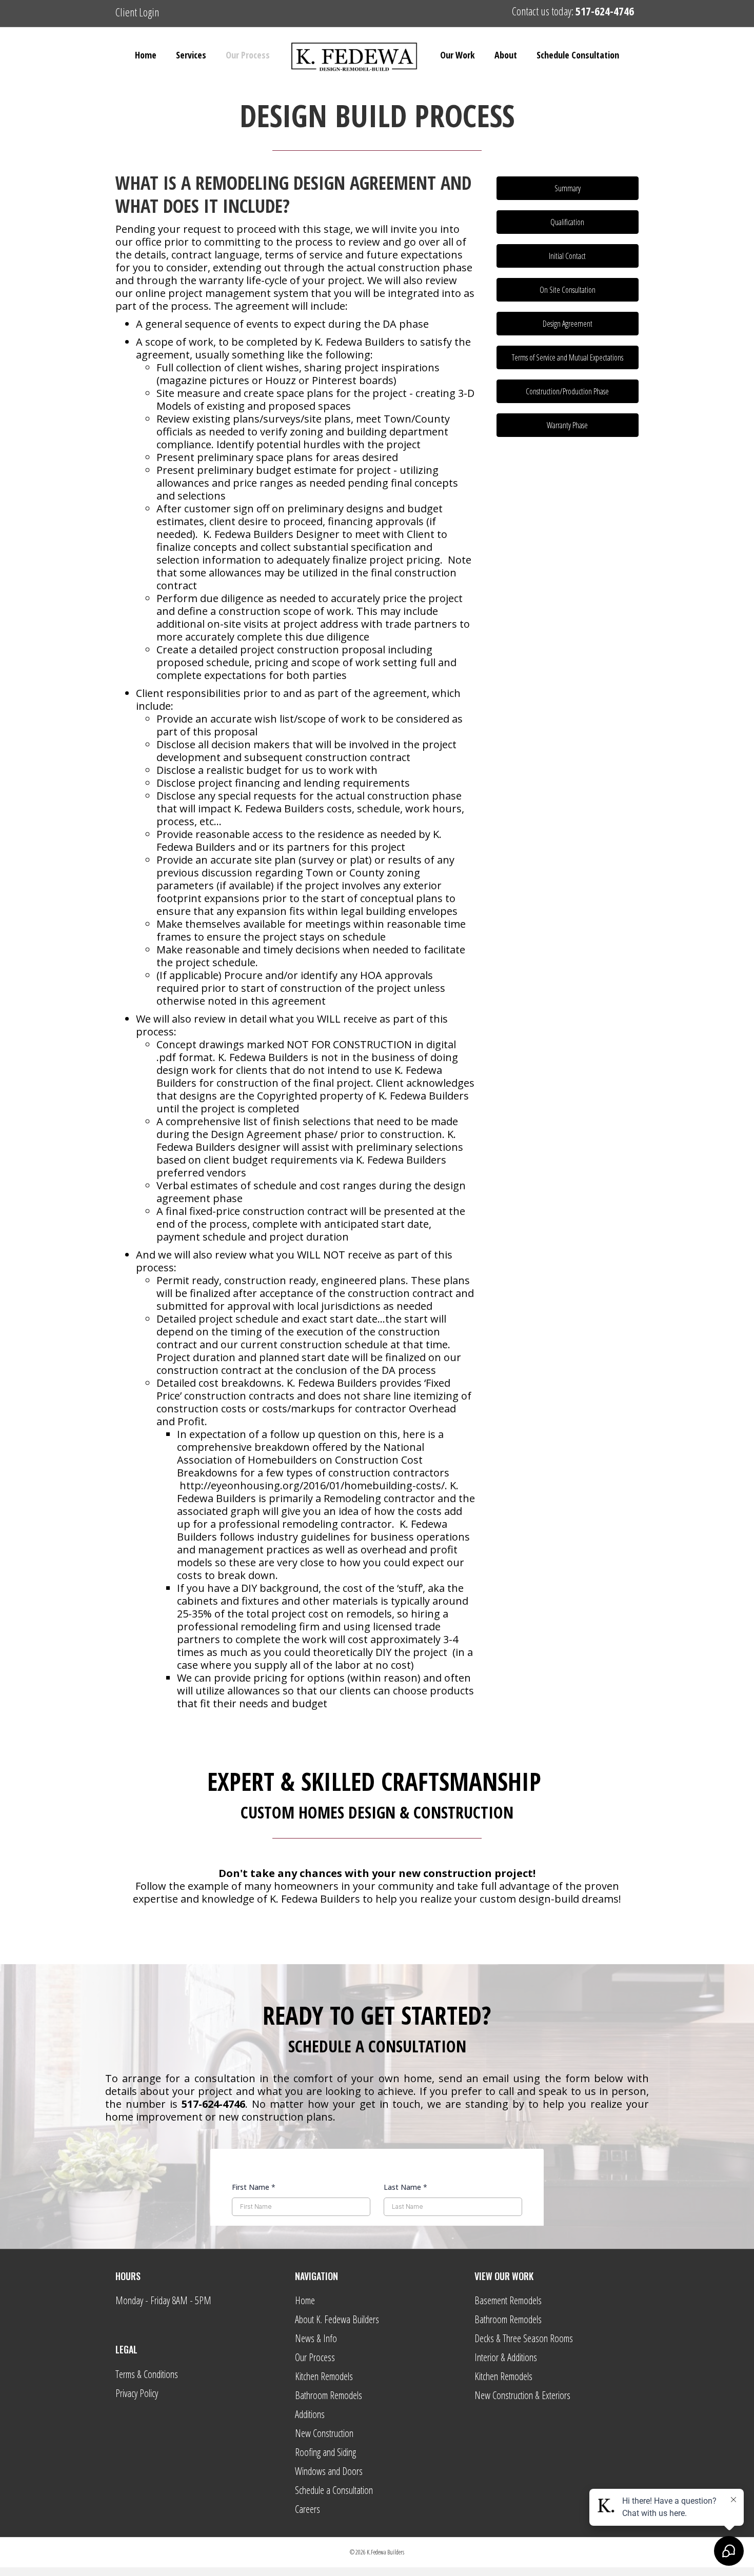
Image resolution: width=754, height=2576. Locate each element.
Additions (310, 2414)
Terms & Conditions (147, 2374)
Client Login (137, 12)
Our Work (458, 55)
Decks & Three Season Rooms (524, 2338)
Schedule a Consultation (334, 2490)
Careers (307, 2509)
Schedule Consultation (578, 55)
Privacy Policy (137, 2393)
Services (191, 55)
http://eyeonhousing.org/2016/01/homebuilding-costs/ (312, 1485)
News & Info (316, 2338)
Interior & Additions (506, 2357)
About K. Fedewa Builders (337, 2319)
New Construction (324, 2433)
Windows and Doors (329, 2471)
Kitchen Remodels (324, 2376)
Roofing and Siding (325, 2452)
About (506, 55)
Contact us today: (573, 11)
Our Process (248, 55)
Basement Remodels (508, 2300)
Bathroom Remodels (329, 2395)
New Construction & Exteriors (522, 2395)
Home (146, 55)
